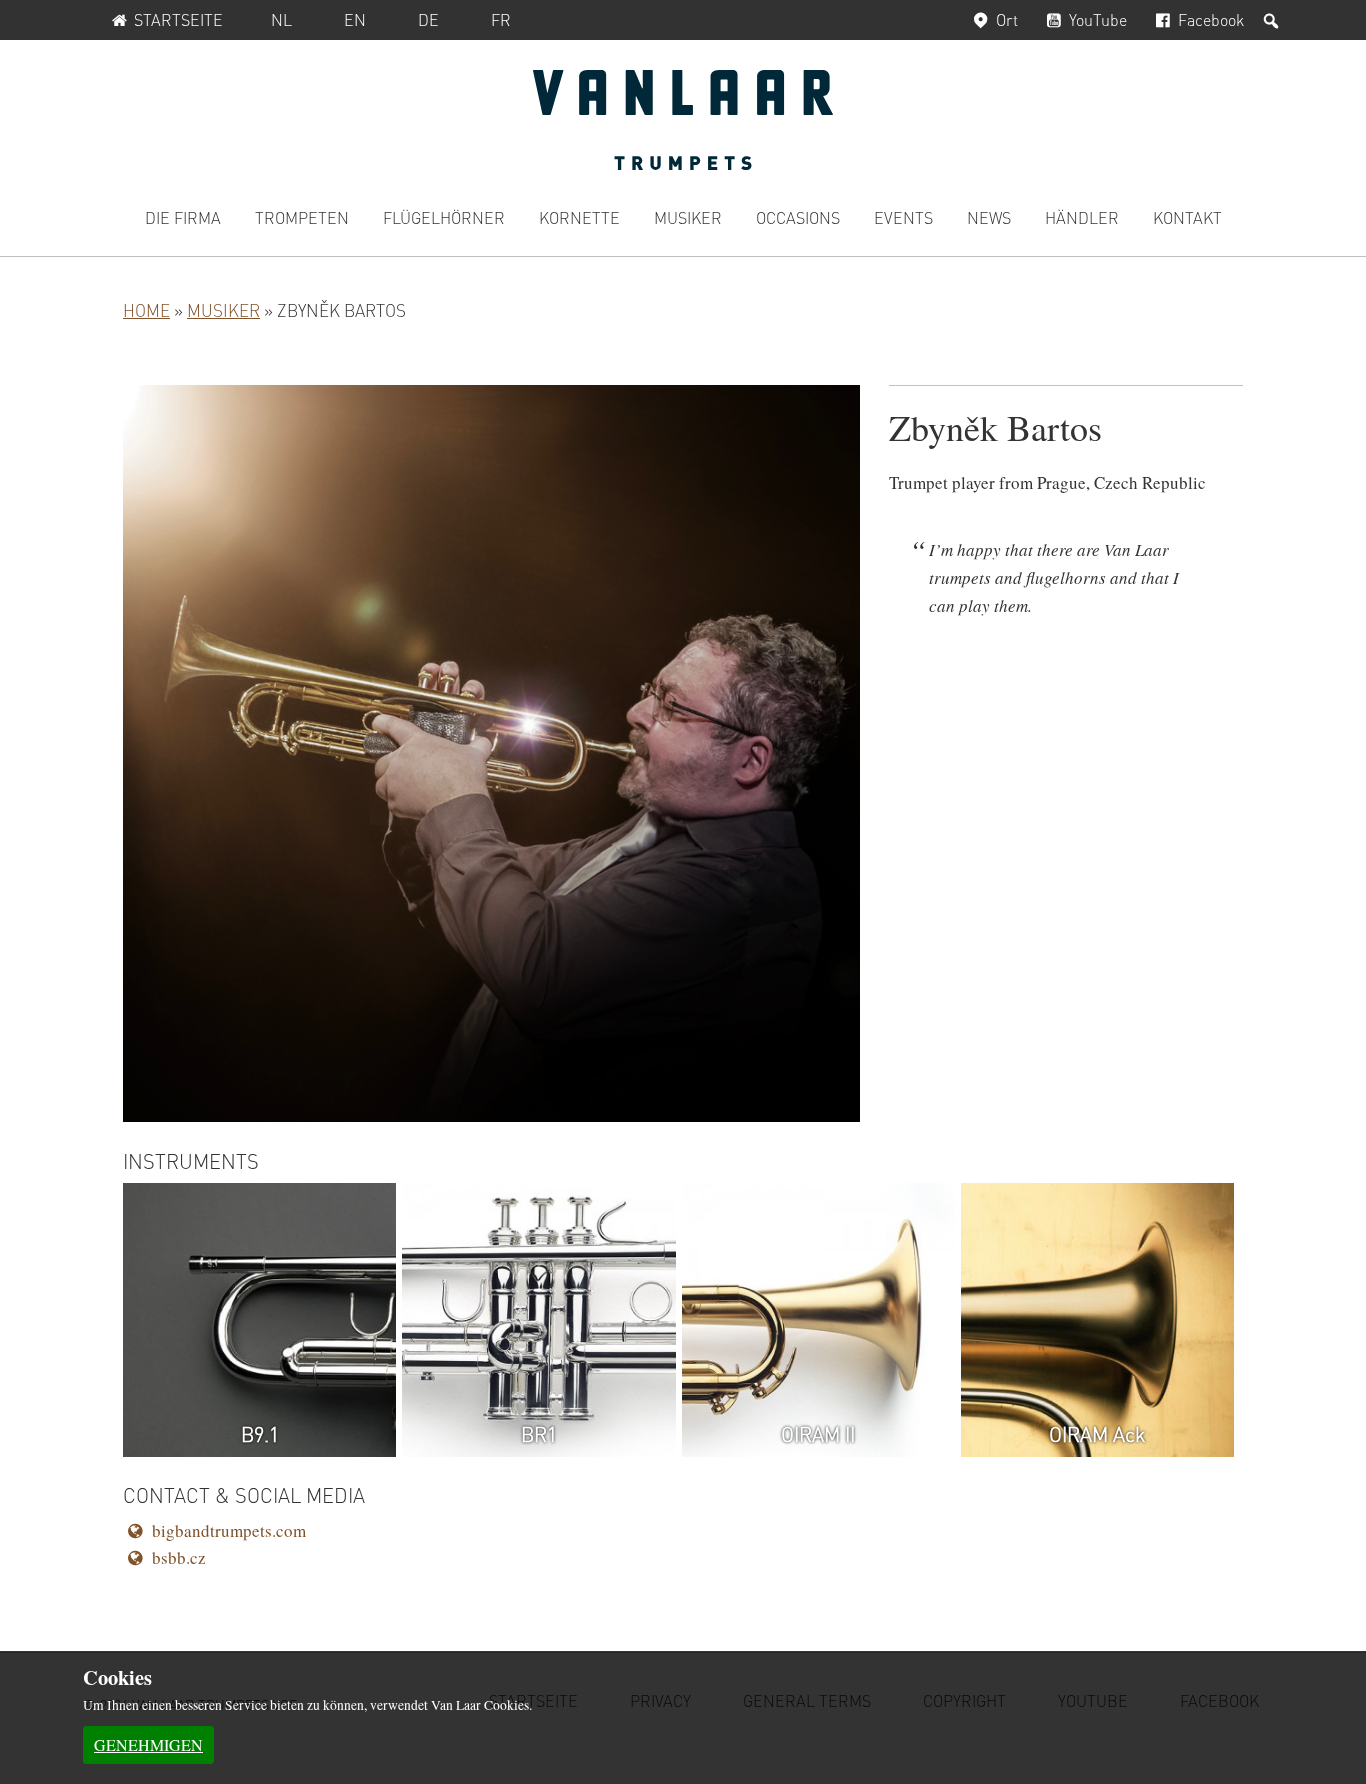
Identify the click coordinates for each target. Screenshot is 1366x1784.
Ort (1007, 19)
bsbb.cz (179, 1557)
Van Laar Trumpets (683, 120)
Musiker (223, 310)
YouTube (1098, 19)
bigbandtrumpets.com (229, 1530)
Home (146, 310)
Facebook (1211, 19)
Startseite (178, 19)
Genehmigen (148, 1744)
